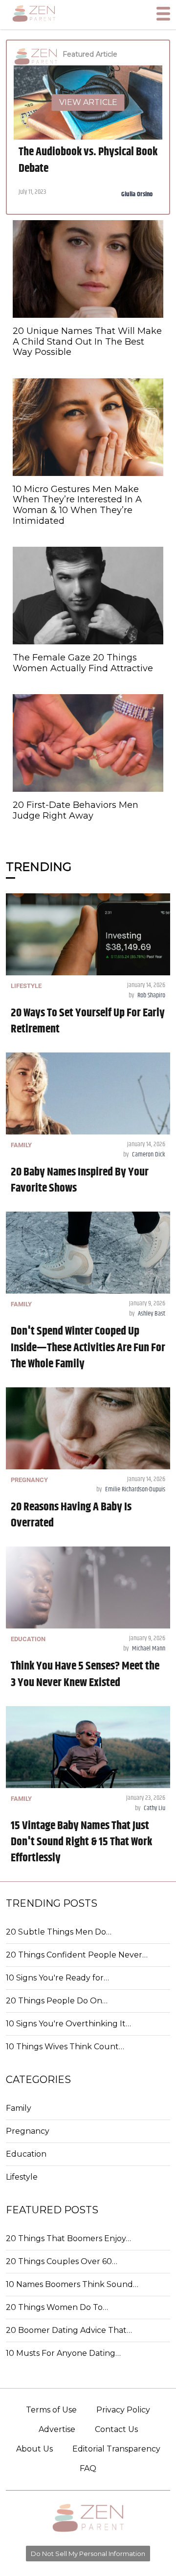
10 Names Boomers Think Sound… (72, 2284)
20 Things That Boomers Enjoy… (68, 2238)
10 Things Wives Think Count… (65, 2047)
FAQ (88, 2468)
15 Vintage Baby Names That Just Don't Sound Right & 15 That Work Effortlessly (81, 1842)
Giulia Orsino (137, 194)
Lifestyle (22, 2177)
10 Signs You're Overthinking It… (68, 2024)
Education (26, 2154)
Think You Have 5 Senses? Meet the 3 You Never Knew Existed (85, 1674)
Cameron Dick (149, 1154)
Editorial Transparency (116, 2449)
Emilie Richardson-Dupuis (135, 1489)
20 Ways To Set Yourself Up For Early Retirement (88, 1021)
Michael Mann (149, 1649)
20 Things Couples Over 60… (62, 2261)
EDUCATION (28, 1639)
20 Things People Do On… (57, 2001)
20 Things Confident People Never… (77, 1955)
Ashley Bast (152, 1314)
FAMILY (21, 1145)
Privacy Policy (123, 2410)
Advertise (57, 2429)
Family (19, 2108)
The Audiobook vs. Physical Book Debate (88, 160)
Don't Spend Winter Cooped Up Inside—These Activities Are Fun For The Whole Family (88, 1347)
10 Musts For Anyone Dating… (63, 2353)
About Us (34, 2449)
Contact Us (116, 2429)
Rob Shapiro (151, 995)
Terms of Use (51, 2410)
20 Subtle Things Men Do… (59, 1932)
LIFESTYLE (26, 986)
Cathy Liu (154, 1808)
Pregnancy (28, 2131)
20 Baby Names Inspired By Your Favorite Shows (80, 1180)
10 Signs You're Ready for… (57, 1978)
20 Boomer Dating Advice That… (69, 2330)
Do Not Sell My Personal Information (88, 2554)
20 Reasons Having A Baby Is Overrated (71, 1515)
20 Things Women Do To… (57, 2307)
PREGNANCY (29, 1480)
